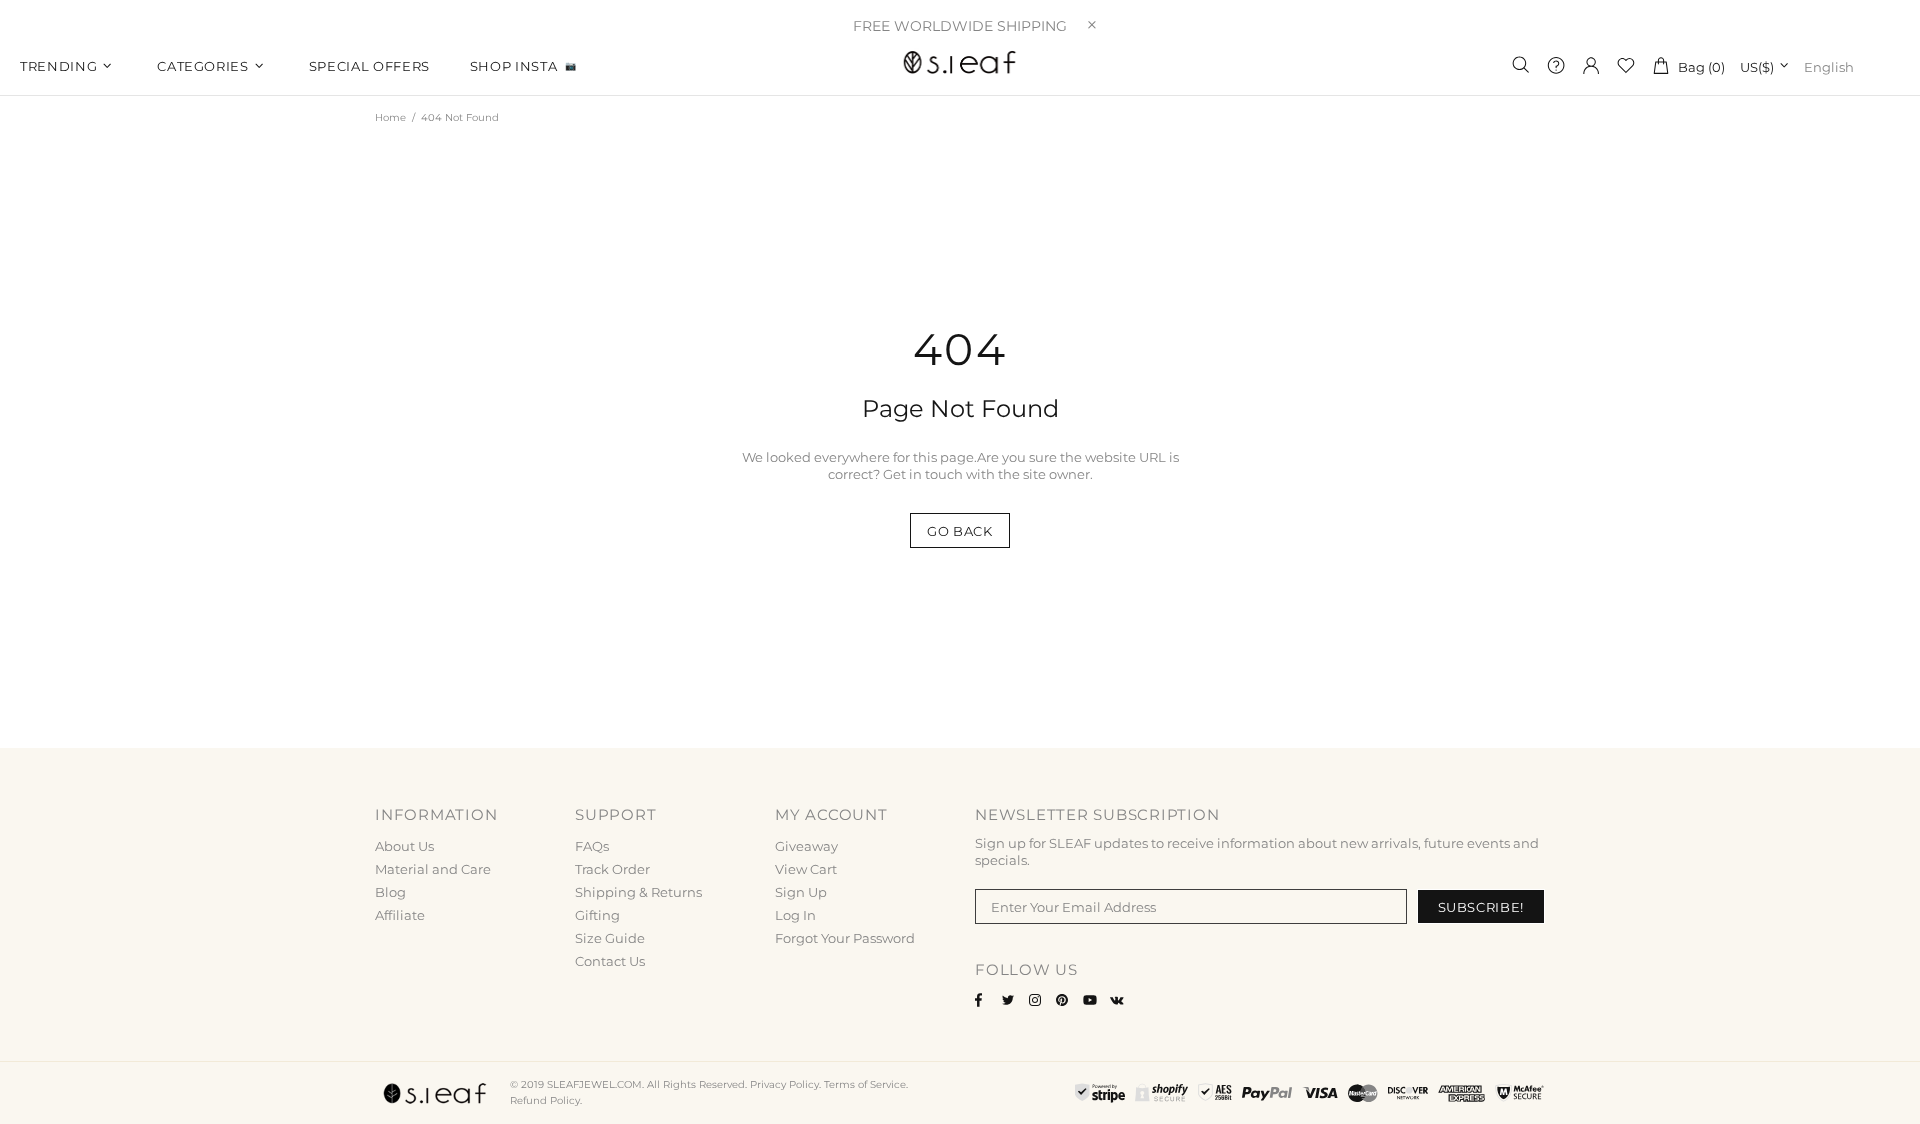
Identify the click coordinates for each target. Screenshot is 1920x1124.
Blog (390, 892)
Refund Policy (545, 1100)
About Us (404, 846)
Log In (795, 915)
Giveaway (806, 846)
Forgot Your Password (845, 938)
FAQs (592, 846)
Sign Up (801, 892)
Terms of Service (865, 1084)
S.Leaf (960, 65)
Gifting (597, 915)
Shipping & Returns (638, 892)
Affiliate (400, 915)
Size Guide (610, 938)
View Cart (806, 869)
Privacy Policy (784, 1084)
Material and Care (433, 869)
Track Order (612, 869)
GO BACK (960, 531)
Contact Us (610, 961)
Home (390, 117)
